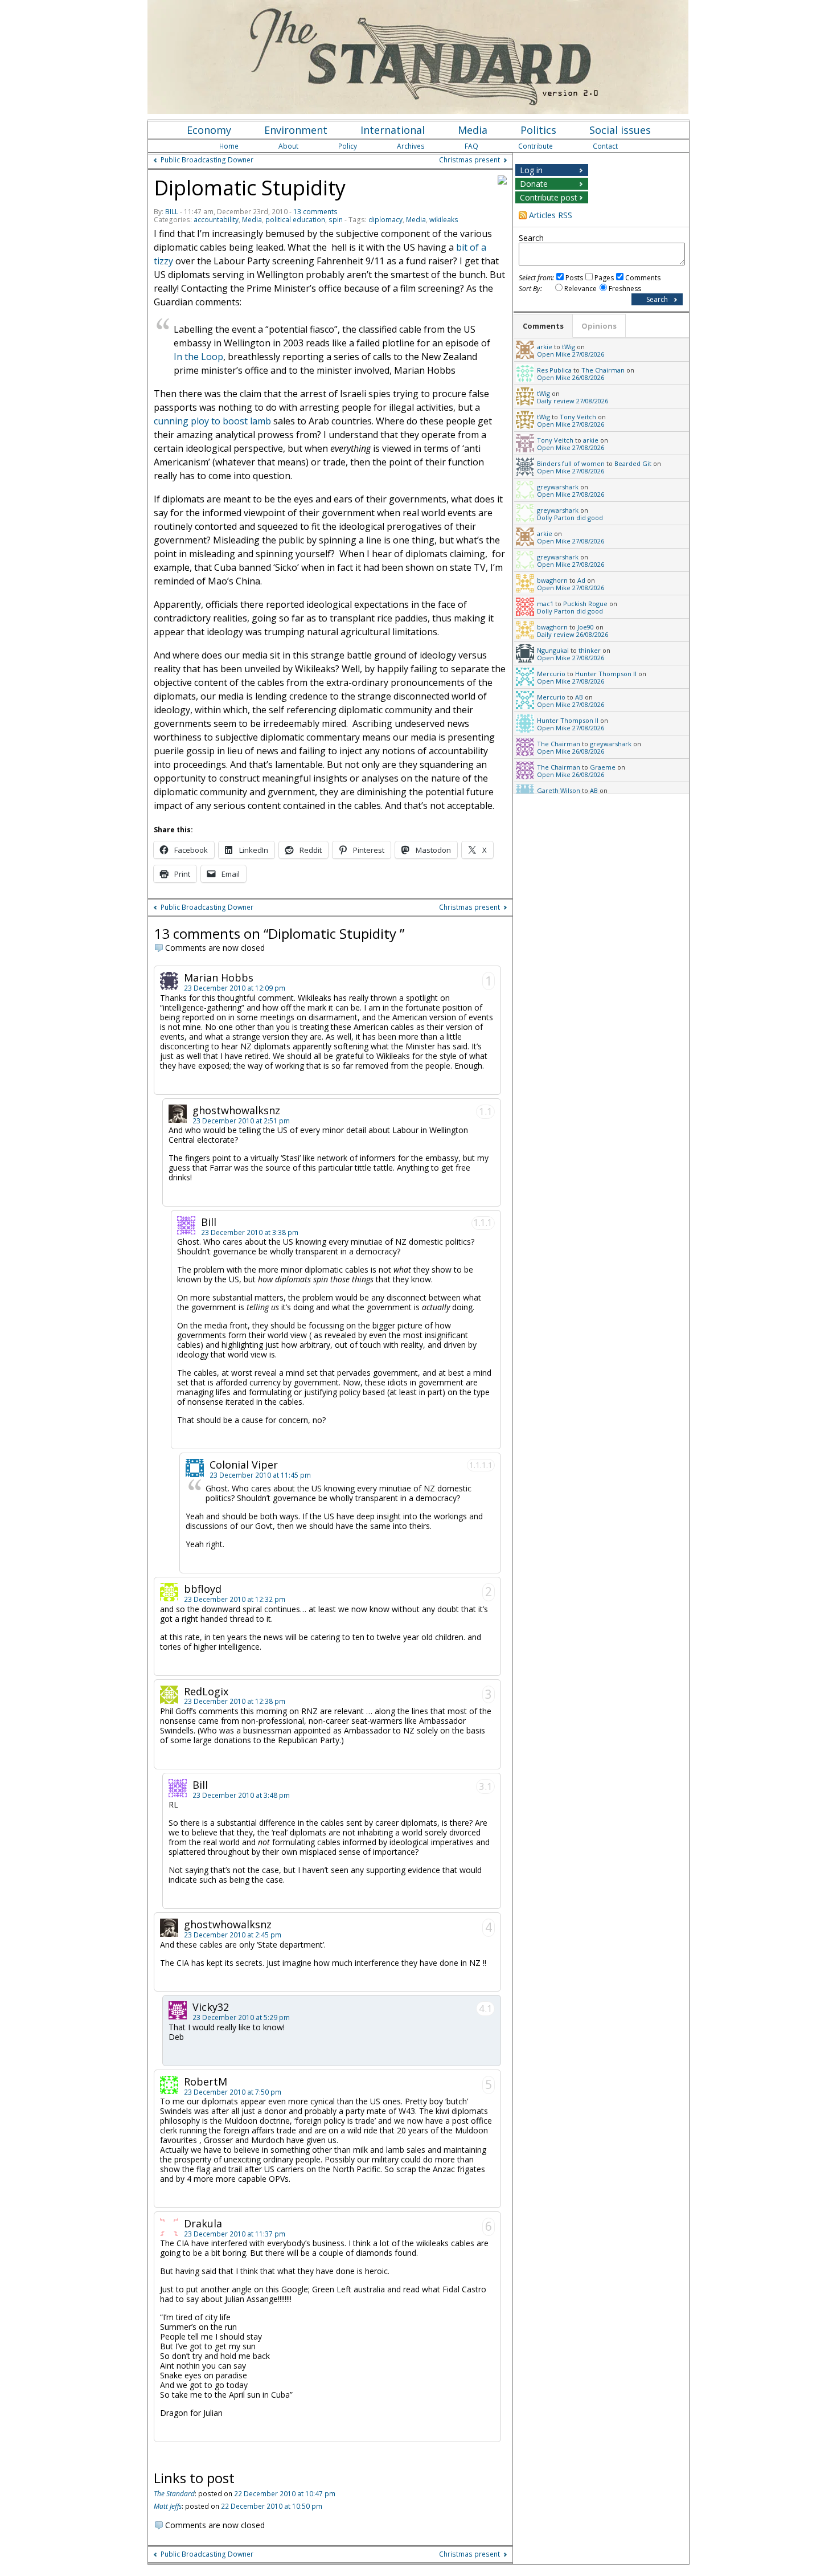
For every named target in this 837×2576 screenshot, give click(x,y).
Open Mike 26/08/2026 (571, 377)
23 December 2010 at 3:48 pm (241, 1795)
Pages (604, 278)
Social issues (620, 130)
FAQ (471, 146)
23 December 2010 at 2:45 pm (233, 1935)
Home (229, 146)
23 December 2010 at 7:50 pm (233, 2092)
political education (295, 220)
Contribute (536, 146)
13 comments (315, 212)
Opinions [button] (599, 326)
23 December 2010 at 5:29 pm (241, 2017)
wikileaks (444, 220)
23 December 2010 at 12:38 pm (235, 1701)
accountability (216, 220)
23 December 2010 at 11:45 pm (260, 1475)
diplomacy (385, 220)
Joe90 (586, 627)
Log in (531, 170)
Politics (538, 130)
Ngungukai (553, 650)
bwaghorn (552, 580)
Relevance (580, 289)
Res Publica (554, 370)
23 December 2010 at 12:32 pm (235, 1599)
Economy (209, 130)
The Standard (174, 2494)
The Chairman (603, 370)
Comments (643, 278)
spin (336, 220)
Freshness (625, 289)
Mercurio (551, 674)
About (288, 146)
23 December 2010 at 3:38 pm (250, 1232)
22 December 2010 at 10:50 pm (272, 2506)
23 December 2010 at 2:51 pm (241, 1121)
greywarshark (558, 487)
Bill (172, 212)
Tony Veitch (578, 417)
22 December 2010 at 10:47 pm (285, 2494)
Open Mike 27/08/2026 (571, 354)
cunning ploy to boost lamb (212, 421)
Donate (534, 184)
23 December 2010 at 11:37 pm (235, 2234)
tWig (569, 347)
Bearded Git (633, 463)
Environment (296, 130)
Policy (348, 146)
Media (473, 130)
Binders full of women (571, 463)
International (393, 130)
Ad (581, 580)
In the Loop (198, 357)
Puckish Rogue (585, 604)
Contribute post (549, 197)
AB (579, 697)
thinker (590, 650)
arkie (545, 347)
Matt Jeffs (168, 2506)
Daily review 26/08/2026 (573, 634)
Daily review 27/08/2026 (573, 401)
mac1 (545, 604)
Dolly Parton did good (570, 518)
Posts (574, 278)
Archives (411, 146)
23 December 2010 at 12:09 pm (235, 988)
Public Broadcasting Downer (207, 160)
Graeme (603, 767)
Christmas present (469, 160)
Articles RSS (551, 215)
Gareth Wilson (559, 790)
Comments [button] (543, 326)
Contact (605, 146)
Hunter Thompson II (606, 674)
